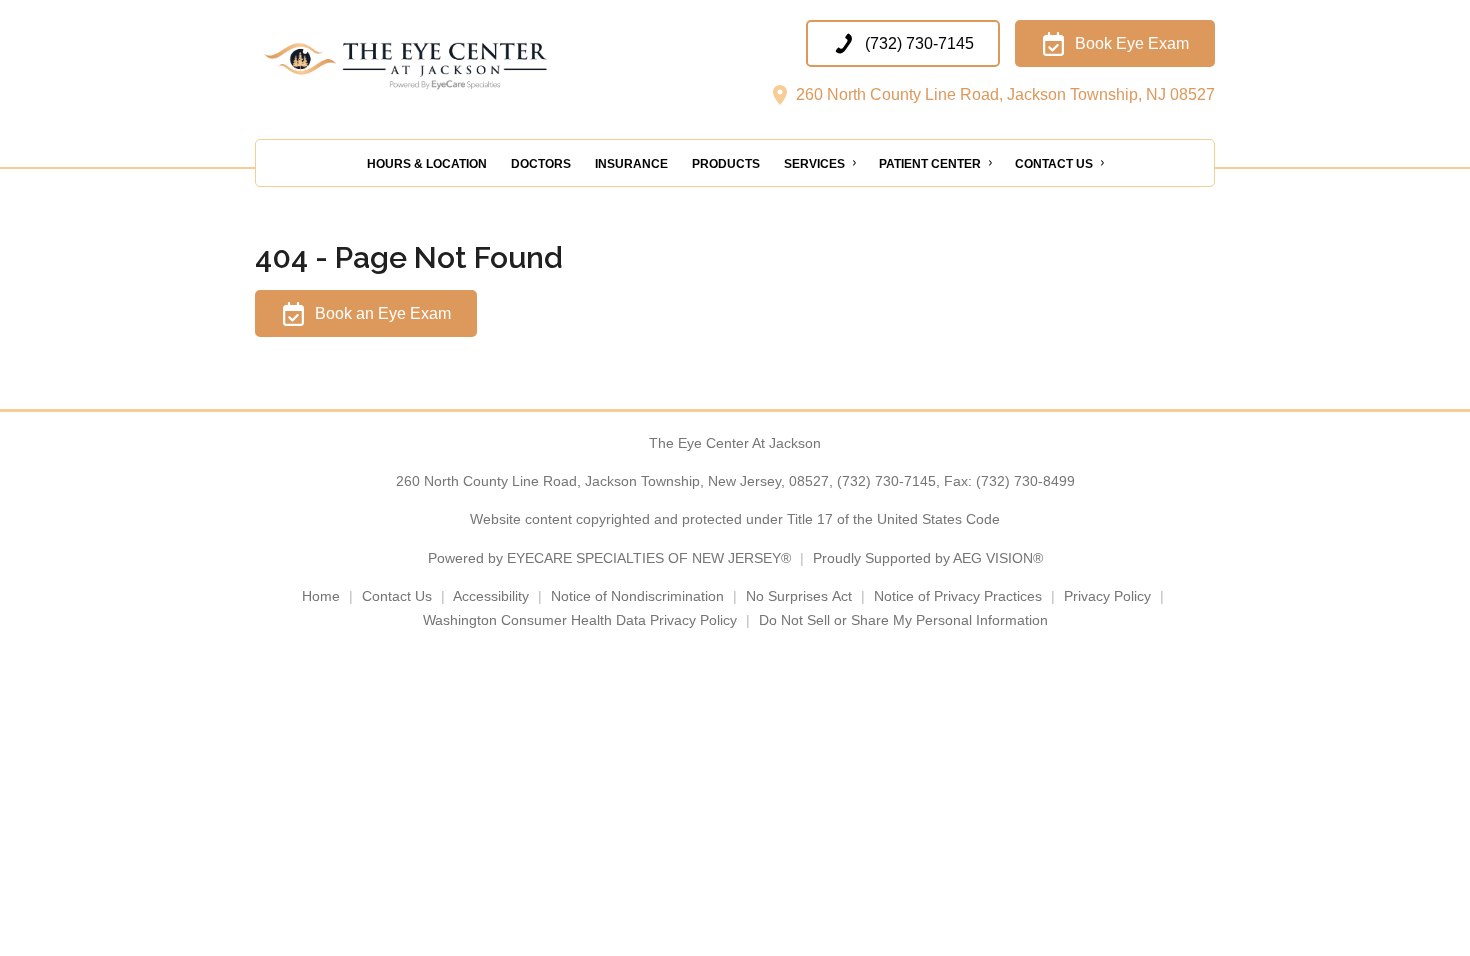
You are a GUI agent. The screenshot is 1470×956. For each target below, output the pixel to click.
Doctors (541, 164)
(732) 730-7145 (886, 481)
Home (321, 596)
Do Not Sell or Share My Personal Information (903, 620)
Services (814, 164)
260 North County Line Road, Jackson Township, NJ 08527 (1003, 94)
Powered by (609, 558)
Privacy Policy (1107, 596)
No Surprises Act (799, 596)
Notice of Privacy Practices (958, 596)
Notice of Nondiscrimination (637, 596)
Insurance (631, 164)
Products (726, 164)
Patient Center (930, 164)
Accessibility (491, 596)
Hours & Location (427, 164)
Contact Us (1054, 164)
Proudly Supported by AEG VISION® (928, 558)
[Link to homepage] (455, 65)
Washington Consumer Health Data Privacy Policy (580, 620)
